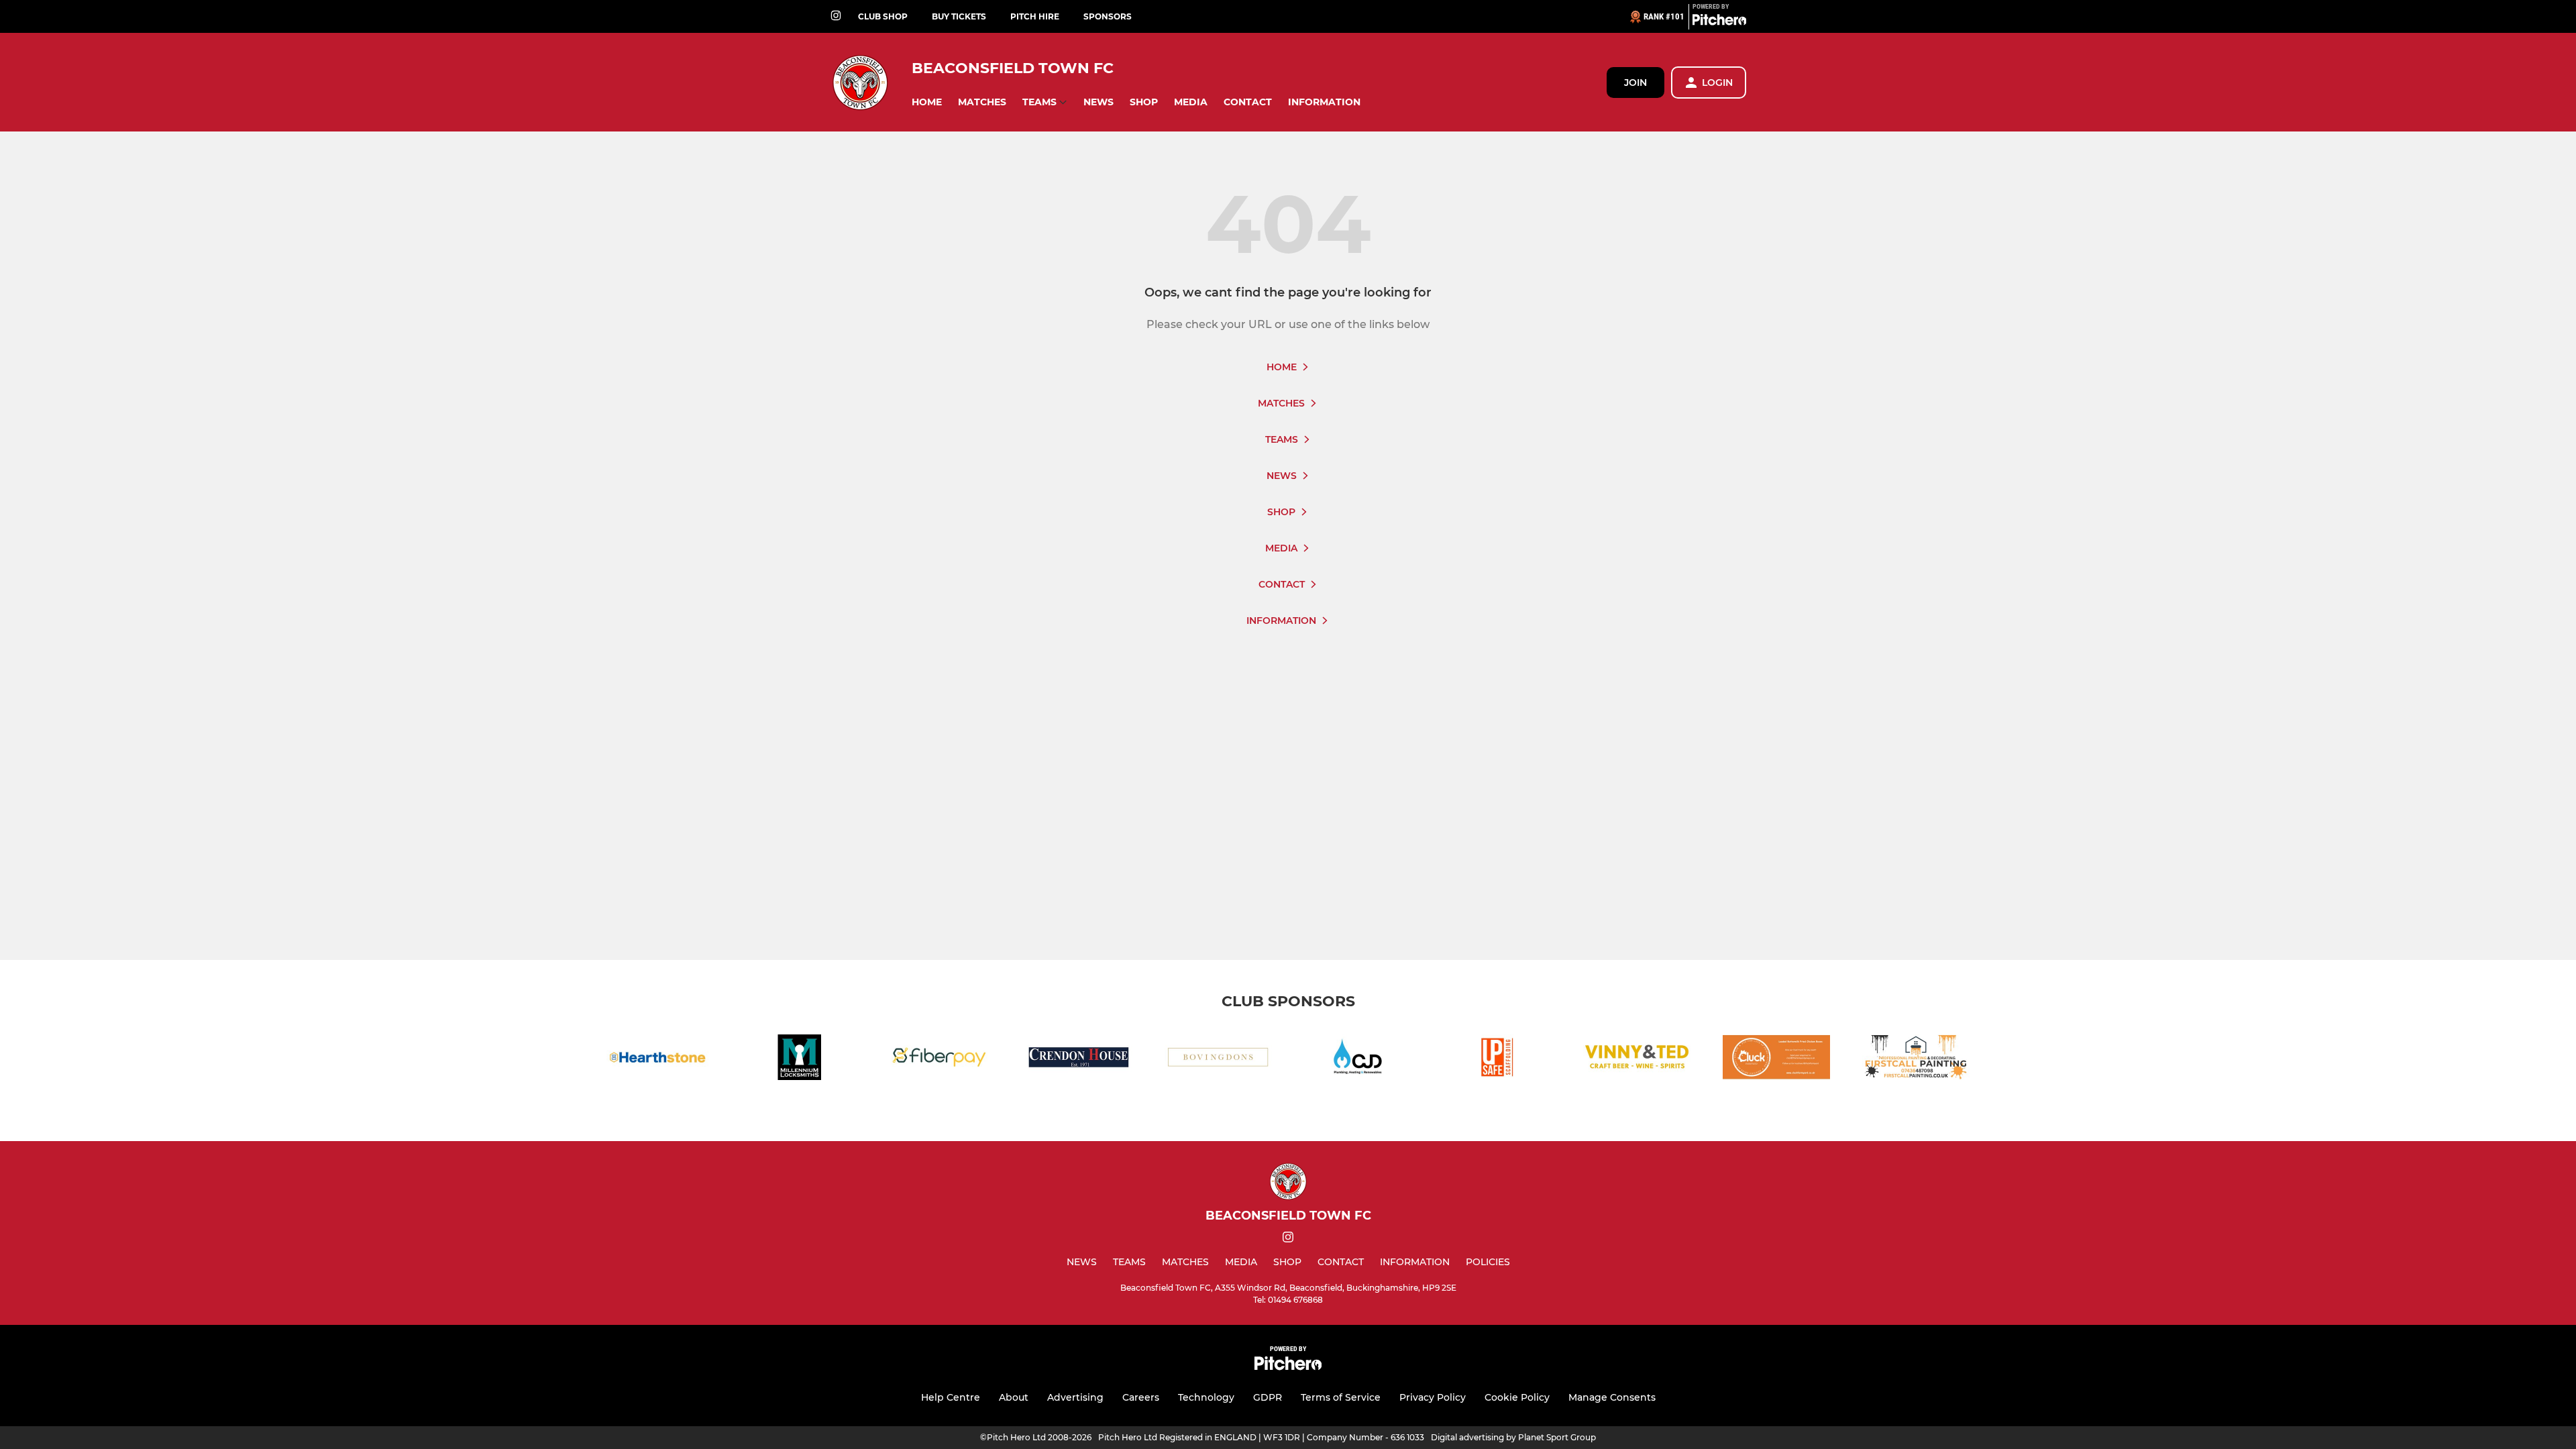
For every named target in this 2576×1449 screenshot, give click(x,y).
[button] (927, 102)
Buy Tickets (959, 16)
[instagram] (836, 16)
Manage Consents (1612, 1397)
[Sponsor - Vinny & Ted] (1637, 1060)
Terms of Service (1341, 1397)
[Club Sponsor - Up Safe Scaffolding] (1497, 1060)
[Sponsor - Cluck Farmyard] (1776, 1060)
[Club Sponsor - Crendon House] (1079, 1060)
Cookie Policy (1517, 1397)
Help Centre (951, 1397)
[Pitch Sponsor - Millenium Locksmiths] (800, 1060)
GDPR (1268, 1397)
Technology (1206, 1397)
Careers (1141, 1397)
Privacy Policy (1433, 1397)
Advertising (1075, 1397)
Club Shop (883, 16)
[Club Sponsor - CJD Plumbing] (1358, 1060)
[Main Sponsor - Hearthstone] (660, 1060)
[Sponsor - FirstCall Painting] (1916, 1060)
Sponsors (1108, 16)
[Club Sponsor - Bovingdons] (1218, 1060)
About (1014, 1397)
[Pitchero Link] (1719, 22)
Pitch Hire (1035, 16)
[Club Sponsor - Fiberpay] (939, 1060)
